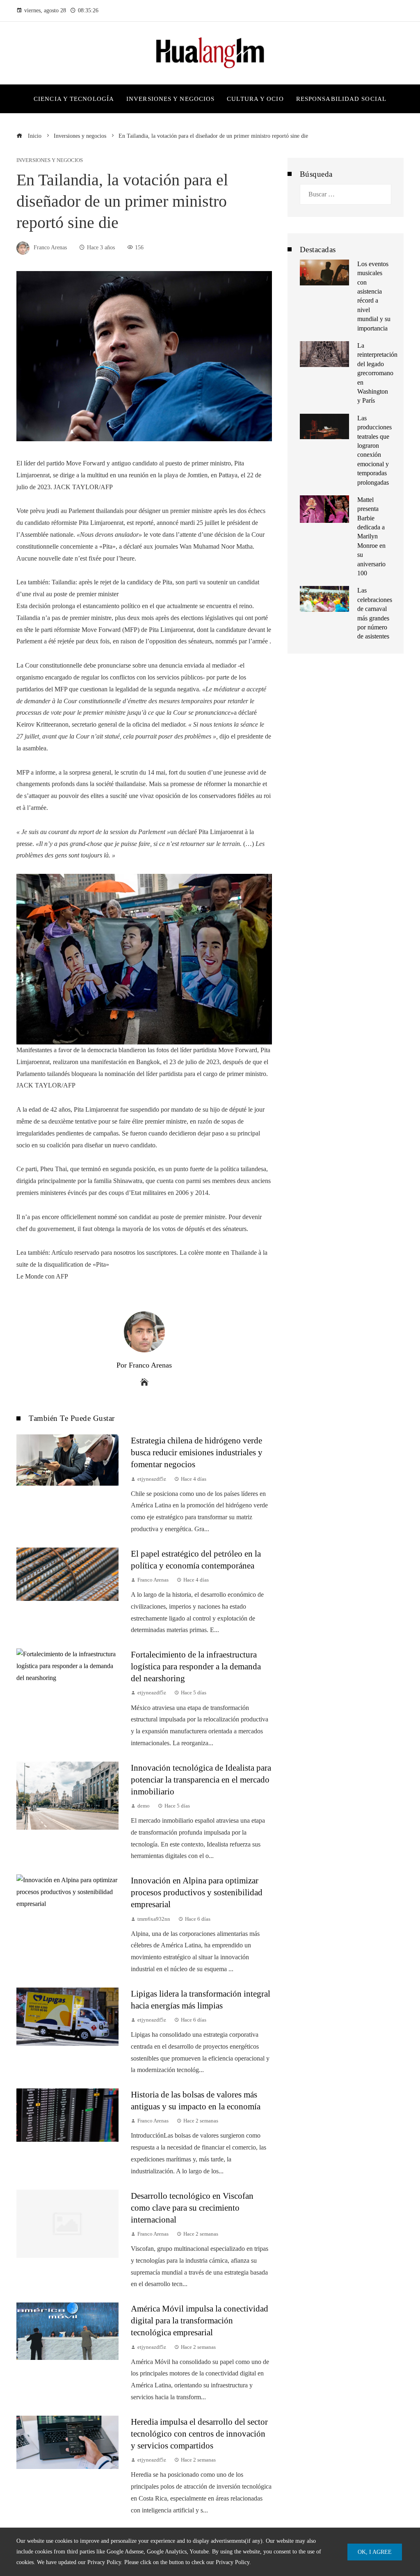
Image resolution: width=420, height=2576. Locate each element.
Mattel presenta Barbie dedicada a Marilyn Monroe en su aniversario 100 (371, 536)
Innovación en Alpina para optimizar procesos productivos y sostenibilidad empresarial (197, 1892)
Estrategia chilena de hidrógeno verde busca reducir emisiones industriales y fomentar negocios (197, 1452)
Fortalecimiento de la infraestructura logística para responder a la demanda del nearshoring (196, 1666)
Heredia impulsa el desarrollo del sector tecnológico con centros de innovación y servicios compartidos (199, 2434)
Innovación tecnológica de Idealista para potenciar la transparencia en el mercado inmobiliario (201, 1779)
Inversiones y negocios (50, 161)
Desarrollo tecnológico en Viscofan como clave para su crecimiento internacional (192, 2208)
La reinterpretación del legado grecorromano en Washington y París (377, 373)
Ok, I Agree (375, 2552)
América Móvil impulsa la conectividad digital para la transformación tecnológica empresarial (200, 2320)
